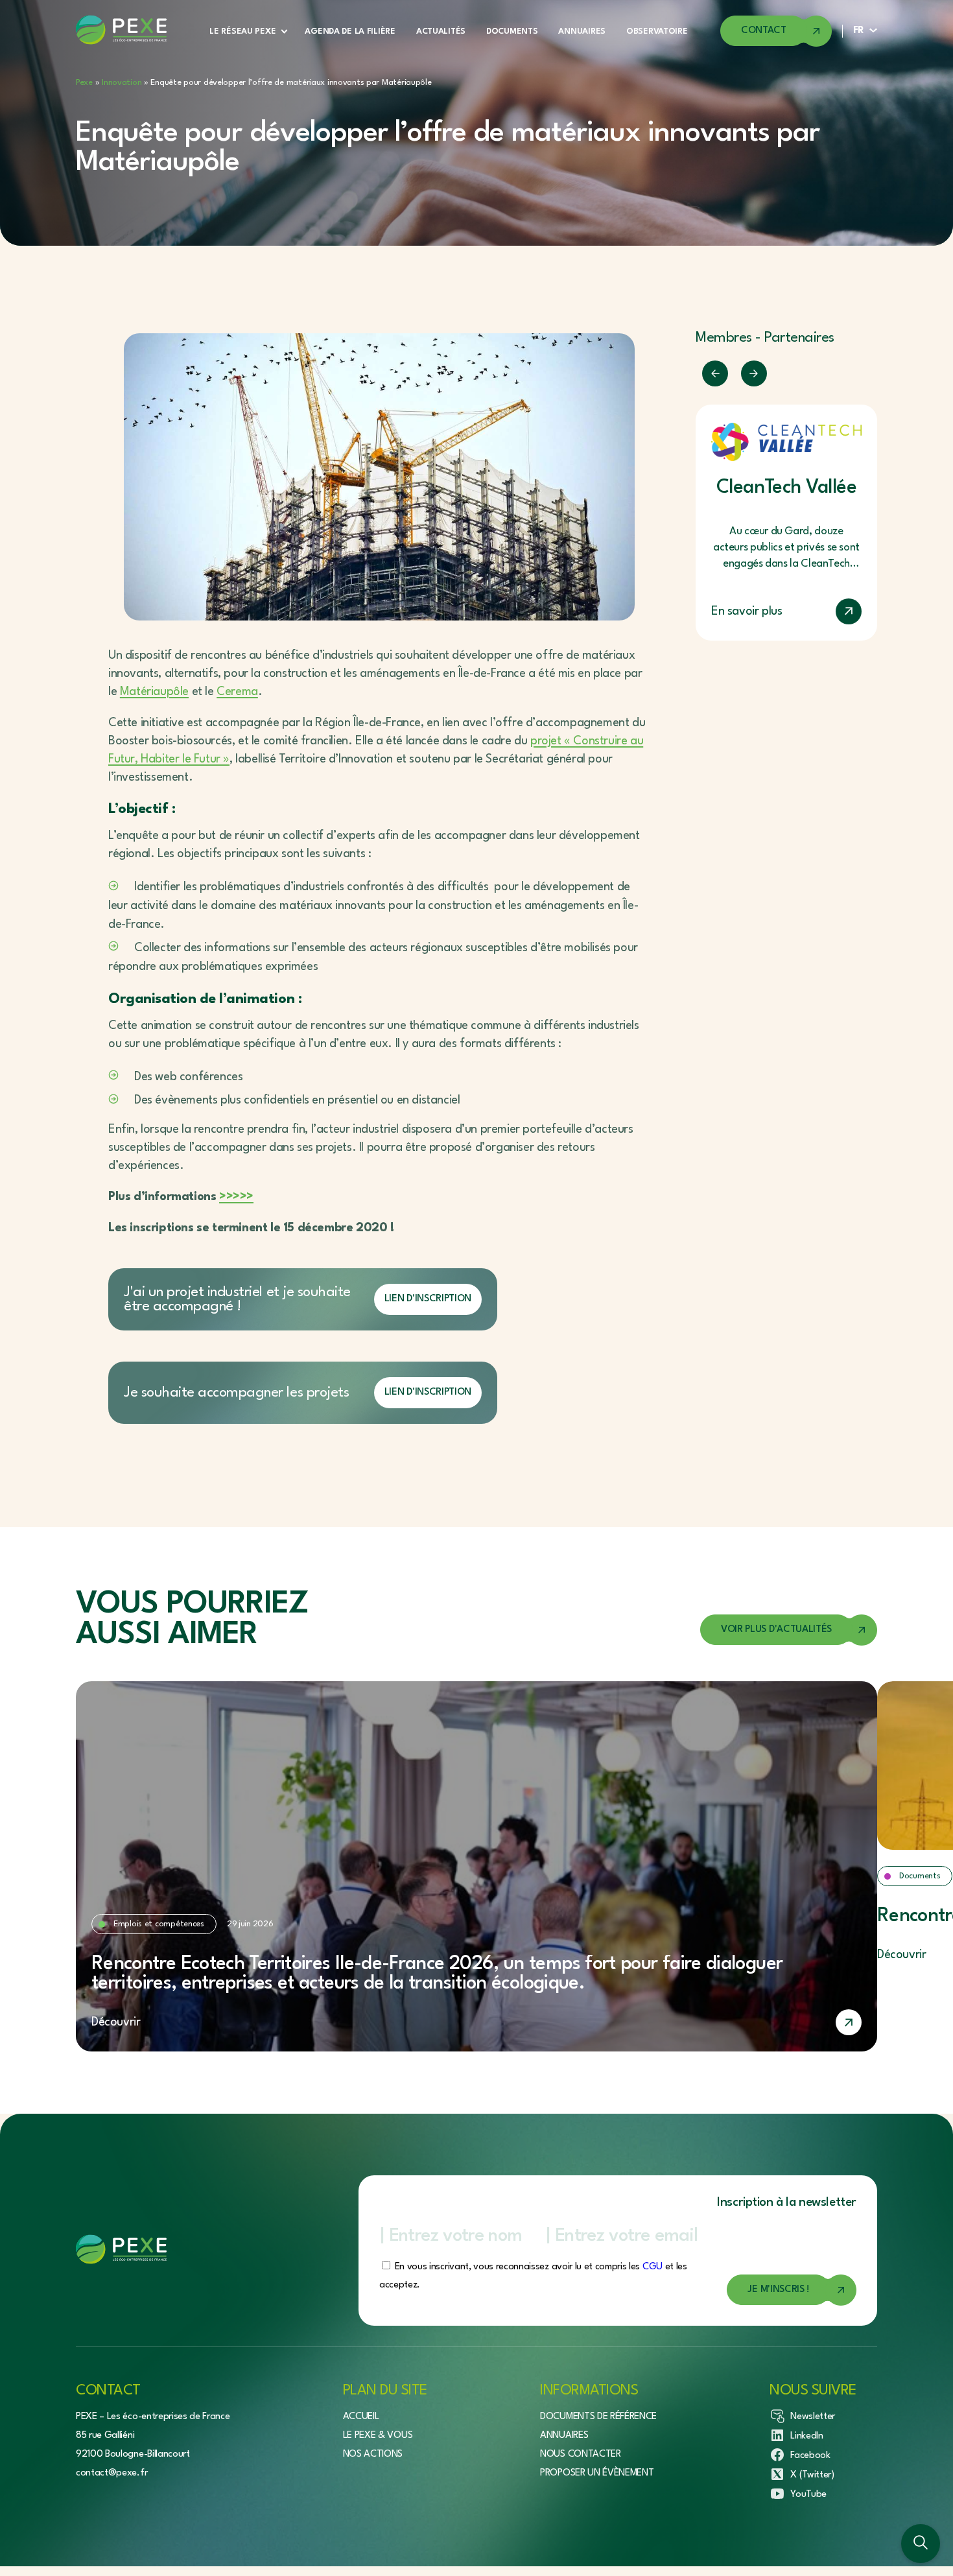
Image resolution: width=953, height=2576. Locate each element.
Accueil (361, 2417)
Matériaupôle (154, 692)
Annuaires (582, 31)
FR (859, 31)
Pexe (84, 83)
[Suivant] (754, 373)
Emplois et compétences (159, 1924)
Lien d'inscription (428, 1299)
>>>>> (236, 1197)
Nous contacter (581, 2454)
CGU (653, 2267)
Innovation (122, 83)
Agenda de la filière (350, 31)
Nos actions (373, 2454)
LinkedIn (806, 2436)
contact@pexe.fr (112, 2473)
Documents (512, 31)
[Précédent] (715, 373)
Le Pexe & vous (378, 2436)
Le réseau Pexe (242, 31)
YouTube (808, 2495)
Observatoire (657, 31)
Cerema (237, 692)
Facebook (810, 2456)
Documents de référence (598, 2417)
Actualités (441, 31)
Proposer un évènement (597, 2473)
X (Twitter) (812, 2475)
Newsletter (813, 2417)
